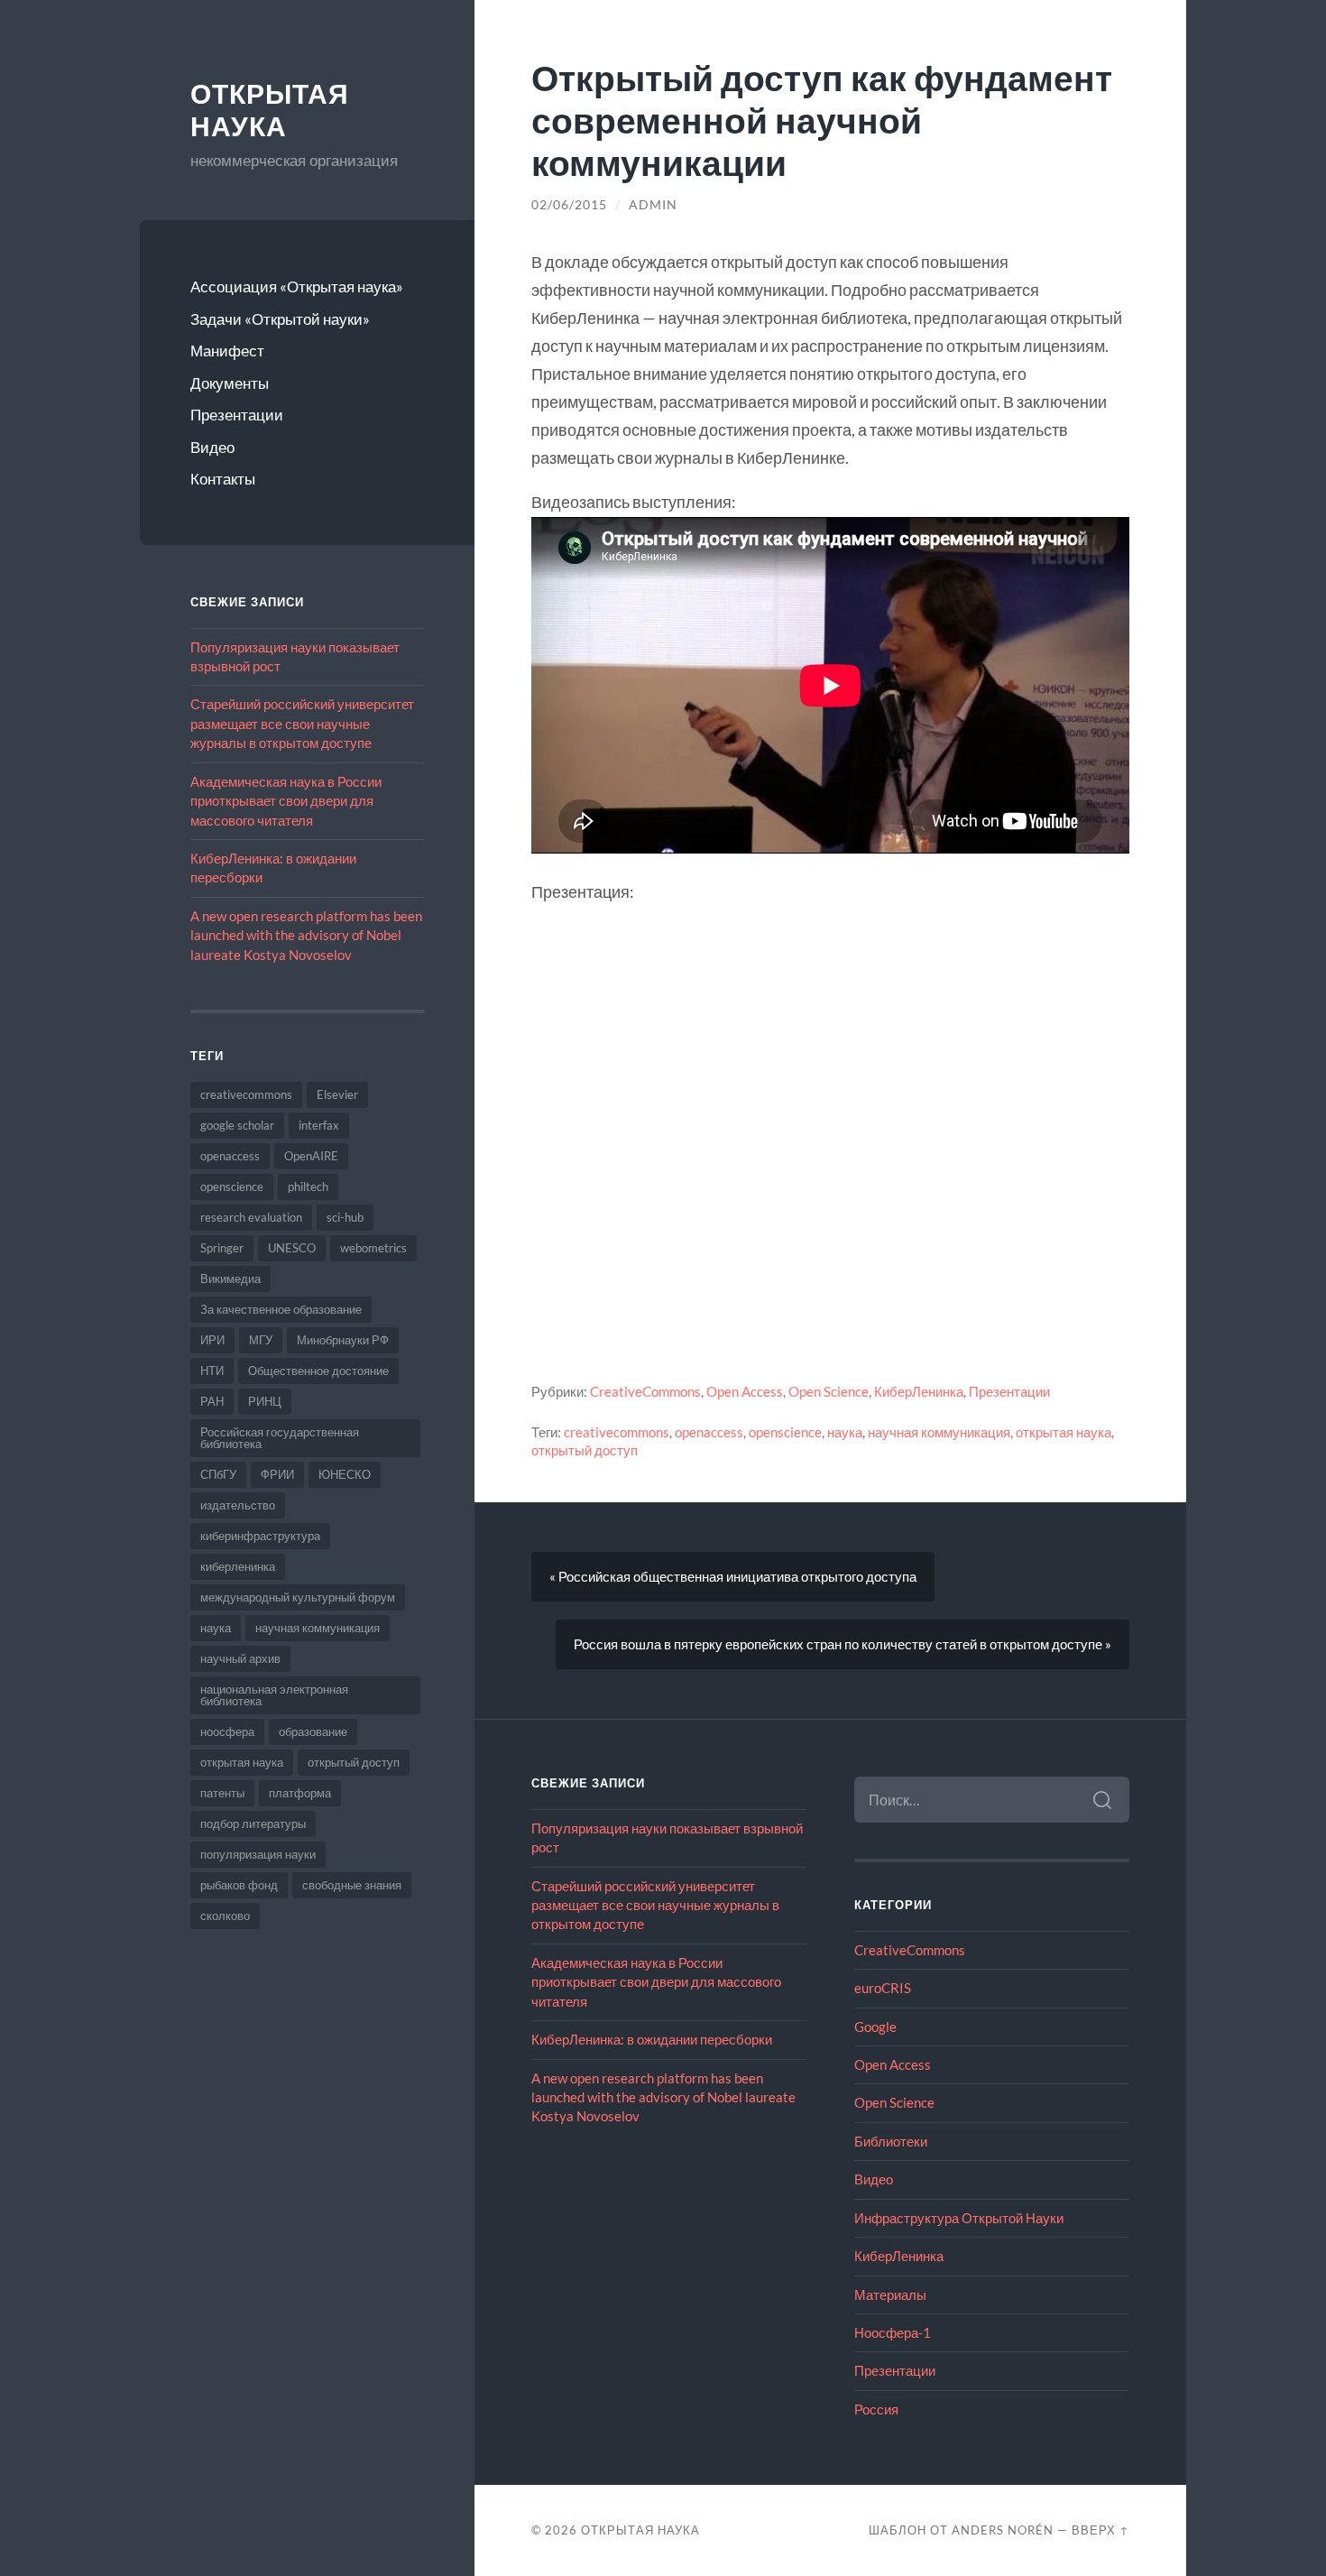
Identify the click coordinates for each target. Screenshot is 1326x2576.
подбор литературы (253, 1824)
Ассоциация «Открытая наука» (297, 286)
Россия (876, 2409)
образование (313, 1731)
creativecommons (246, 1094)
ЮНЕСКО (345, 1474)
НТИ (212, 1371)
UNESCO (292, 1248)
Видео (212, 447)
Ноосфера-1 (893, 2332)
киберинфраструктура (260, 1536)
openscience (232, 1186)
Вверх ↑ (1100, 2530)
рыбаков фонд (239, 1885)
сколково (225, 1916)
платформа (300, 1793)
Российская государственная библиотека (280, 1438)
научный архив (240, 1658)
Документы (230, 383)
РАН (212, 1401)
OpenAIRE (311, 1156)
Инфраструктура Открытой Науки (959, 2218)
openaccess (230, 1156)
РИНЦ (265, 1401)
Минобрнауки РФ (343, 1340)
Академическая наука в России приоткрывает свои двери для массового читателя (286, 801)
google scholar (237, 1125)
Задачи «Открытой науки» (280, 319)
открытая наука (242, 1762)
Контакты (223, 479)
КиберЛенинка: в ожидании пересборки (652, 2039)
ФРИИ (277, 1474)
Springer (222, 1248)
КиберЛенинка (919, 1391)
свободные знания (352, 1885)
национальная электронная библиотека (274, 1695)
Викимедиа (230, 1279)
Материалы (890, 2294)
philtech (308, 1186)
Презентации (237, 415)
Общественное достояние (318, 1371)
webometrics (373, 1248)
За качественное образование (281, 1309)
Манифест (227, 351)
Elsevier (337, 1094)
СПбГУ (218, 1474)
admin (653, 205)
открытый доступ (354, 1762)
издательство (238, 1505)
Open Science (829, 1391)
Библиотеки (891, 2141)
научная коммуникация (318, 1628)
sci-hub (345, 1217)
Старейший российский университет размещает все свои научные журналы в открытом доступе (302, 723)
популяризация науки (258, 1854)
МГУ (261, 1340)
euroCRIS (883, 1988)
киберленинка (238, 1566)
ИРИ (212, 1340)
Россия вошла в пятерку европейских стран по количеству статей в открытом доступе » (843, 1644)
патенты (222, 1793)
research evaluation (251, 1217)
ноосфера (227, 1731)
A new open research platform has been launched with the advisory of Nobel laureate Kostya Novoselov (306, 935)
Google (875, 2027)
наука (216, 1628)
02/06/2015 (569, 205)
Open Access (745, 1391)
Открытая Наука (270, 111)
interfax (319, 1125)
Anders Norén (1003, 2530)
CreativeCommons (645, 1391)
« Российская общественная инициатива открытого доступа (733, 1576)
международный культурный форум (298, 1597)
